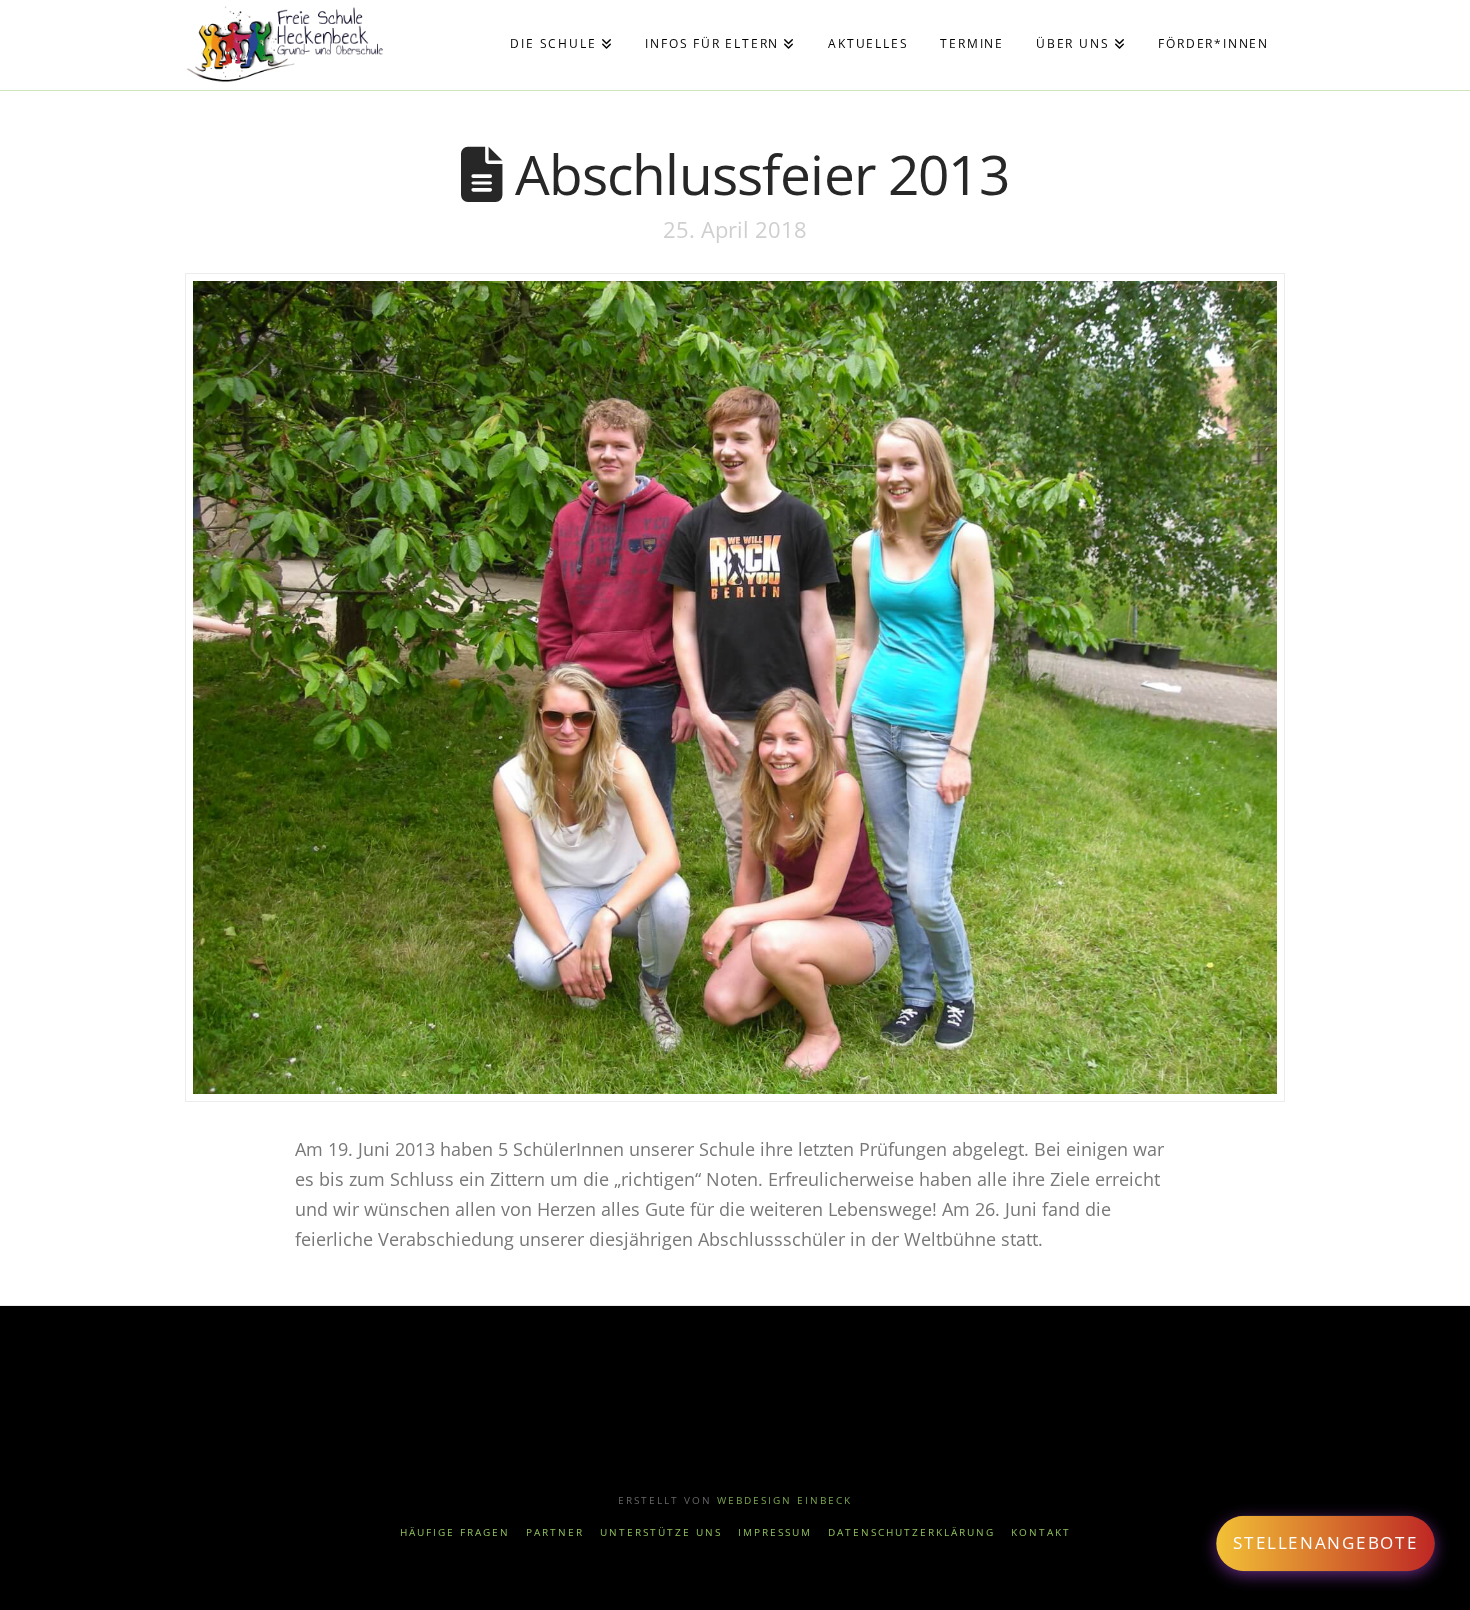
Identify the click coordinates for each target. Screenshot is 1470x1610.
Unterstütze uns (661, 1532)
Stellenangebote (1325, 1543)
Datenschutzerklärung (911, 1532)
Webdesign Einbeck (784, 1500)
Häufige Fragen (455, 1532)
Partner (555, 1532)
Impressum (775, 1532)
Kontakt (1041, 1532)
